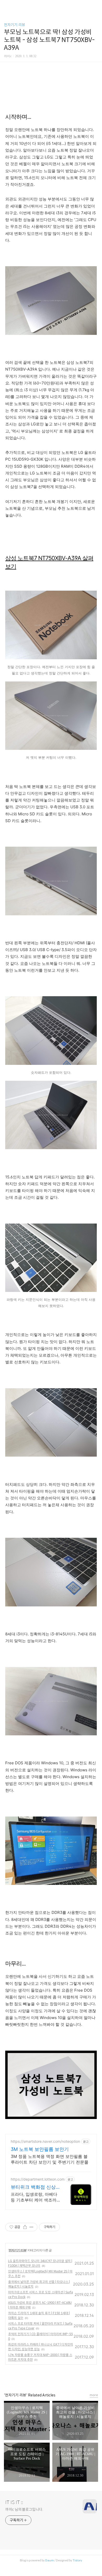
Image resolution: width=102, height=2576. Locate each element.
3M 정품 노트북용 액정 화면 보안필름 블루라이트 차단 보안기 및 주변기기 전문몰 (50, 2159)
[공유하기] (25, 2227)
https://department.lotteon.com (38, 2179)
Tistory (77, 2560)
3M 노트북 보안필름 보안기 (40, 2149)
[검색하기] (95, 6)
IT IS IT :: (14, 2502)
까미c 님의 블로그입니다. (24, 2509)
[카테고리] (6, 6)
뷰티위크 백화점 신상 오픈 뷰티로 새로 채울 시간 (34, 2187)
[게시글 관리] (32, 2227)
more (94, 2395)
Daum (50, 2560)
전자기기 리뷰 (15, 25)
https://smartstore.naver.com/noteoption (45, 2141)
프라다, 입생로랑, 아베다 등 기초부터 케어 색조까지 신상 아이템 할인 (34, 2197)
